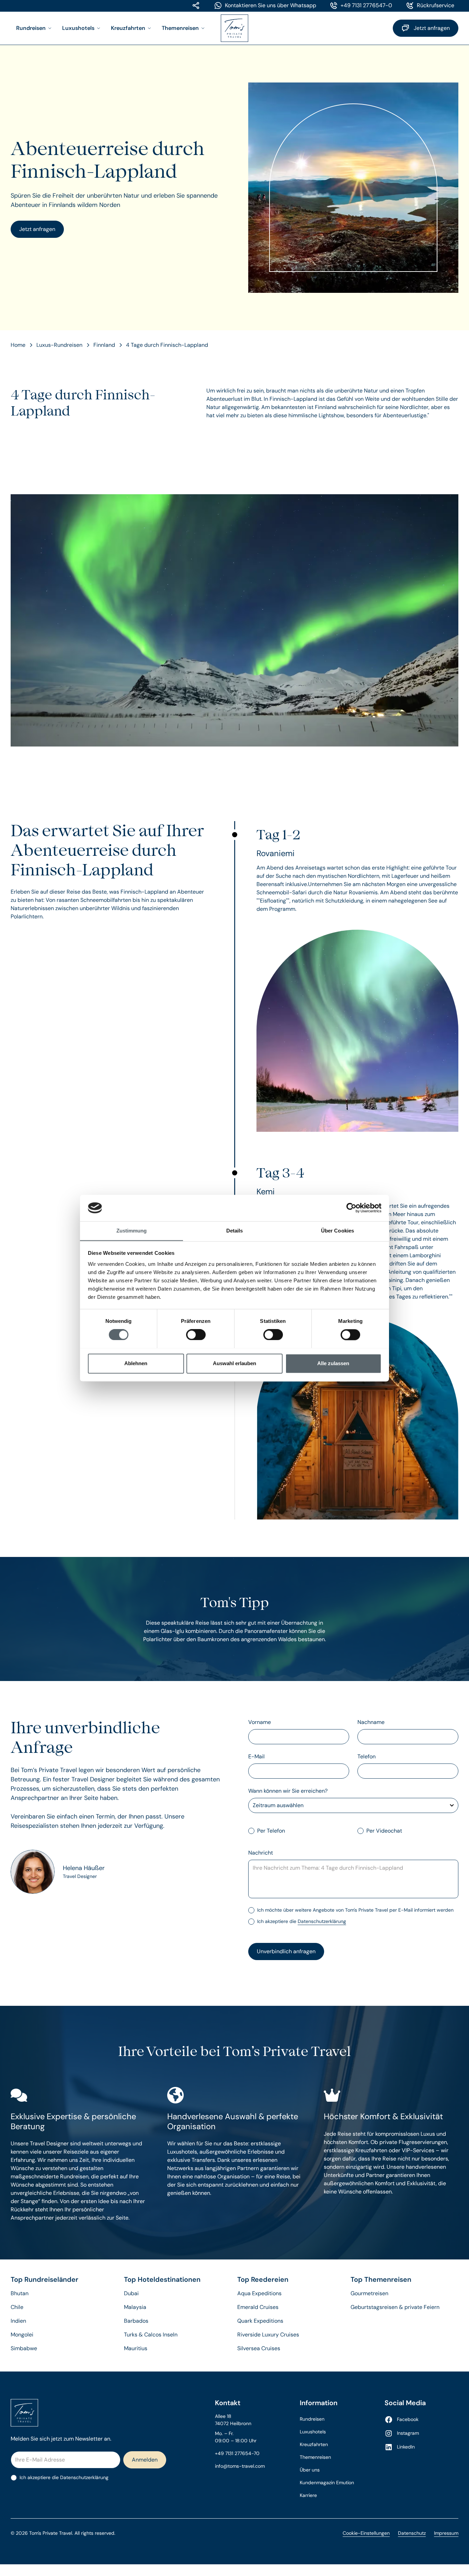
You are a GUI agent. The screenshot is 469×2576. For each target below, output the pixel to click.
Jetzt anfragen (37, 229)
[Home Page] (235, 28)
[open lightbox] (235, 620)
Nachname (371, 1722)
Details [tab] (235, 1231)
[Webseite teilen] (196, 5)
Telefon (367, 1756)
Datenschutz (412, 2533)
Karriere (308, 2495)
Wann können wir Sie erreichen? (288, 1791)
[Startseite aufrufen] (102, 2413)
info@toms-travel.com (240, 2466)
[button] (34, 28)
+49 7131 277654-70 (237, 2453)
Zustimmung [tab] (132, 1231)
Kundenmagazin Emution (327, 2483)
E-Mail (256, 1756)
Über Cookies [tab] (338, 1231)
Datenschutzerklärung (322, 1921)
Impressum (446, 2533)
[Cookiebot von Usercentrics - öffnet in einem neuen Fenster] (351, 1208)
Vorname (260, 1722)
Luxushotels (313, 2432)
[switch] (196, 1335)
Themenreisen (315, 2457)
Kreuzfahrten (314, 2444)
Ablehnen (136, 1363)
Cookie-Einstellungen (366, 2533)
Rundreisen (312, 2419)
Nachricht (261, 1853)
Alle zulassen (333, 1363)
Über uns (310, 2470)
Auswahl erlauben (235, 1363)
